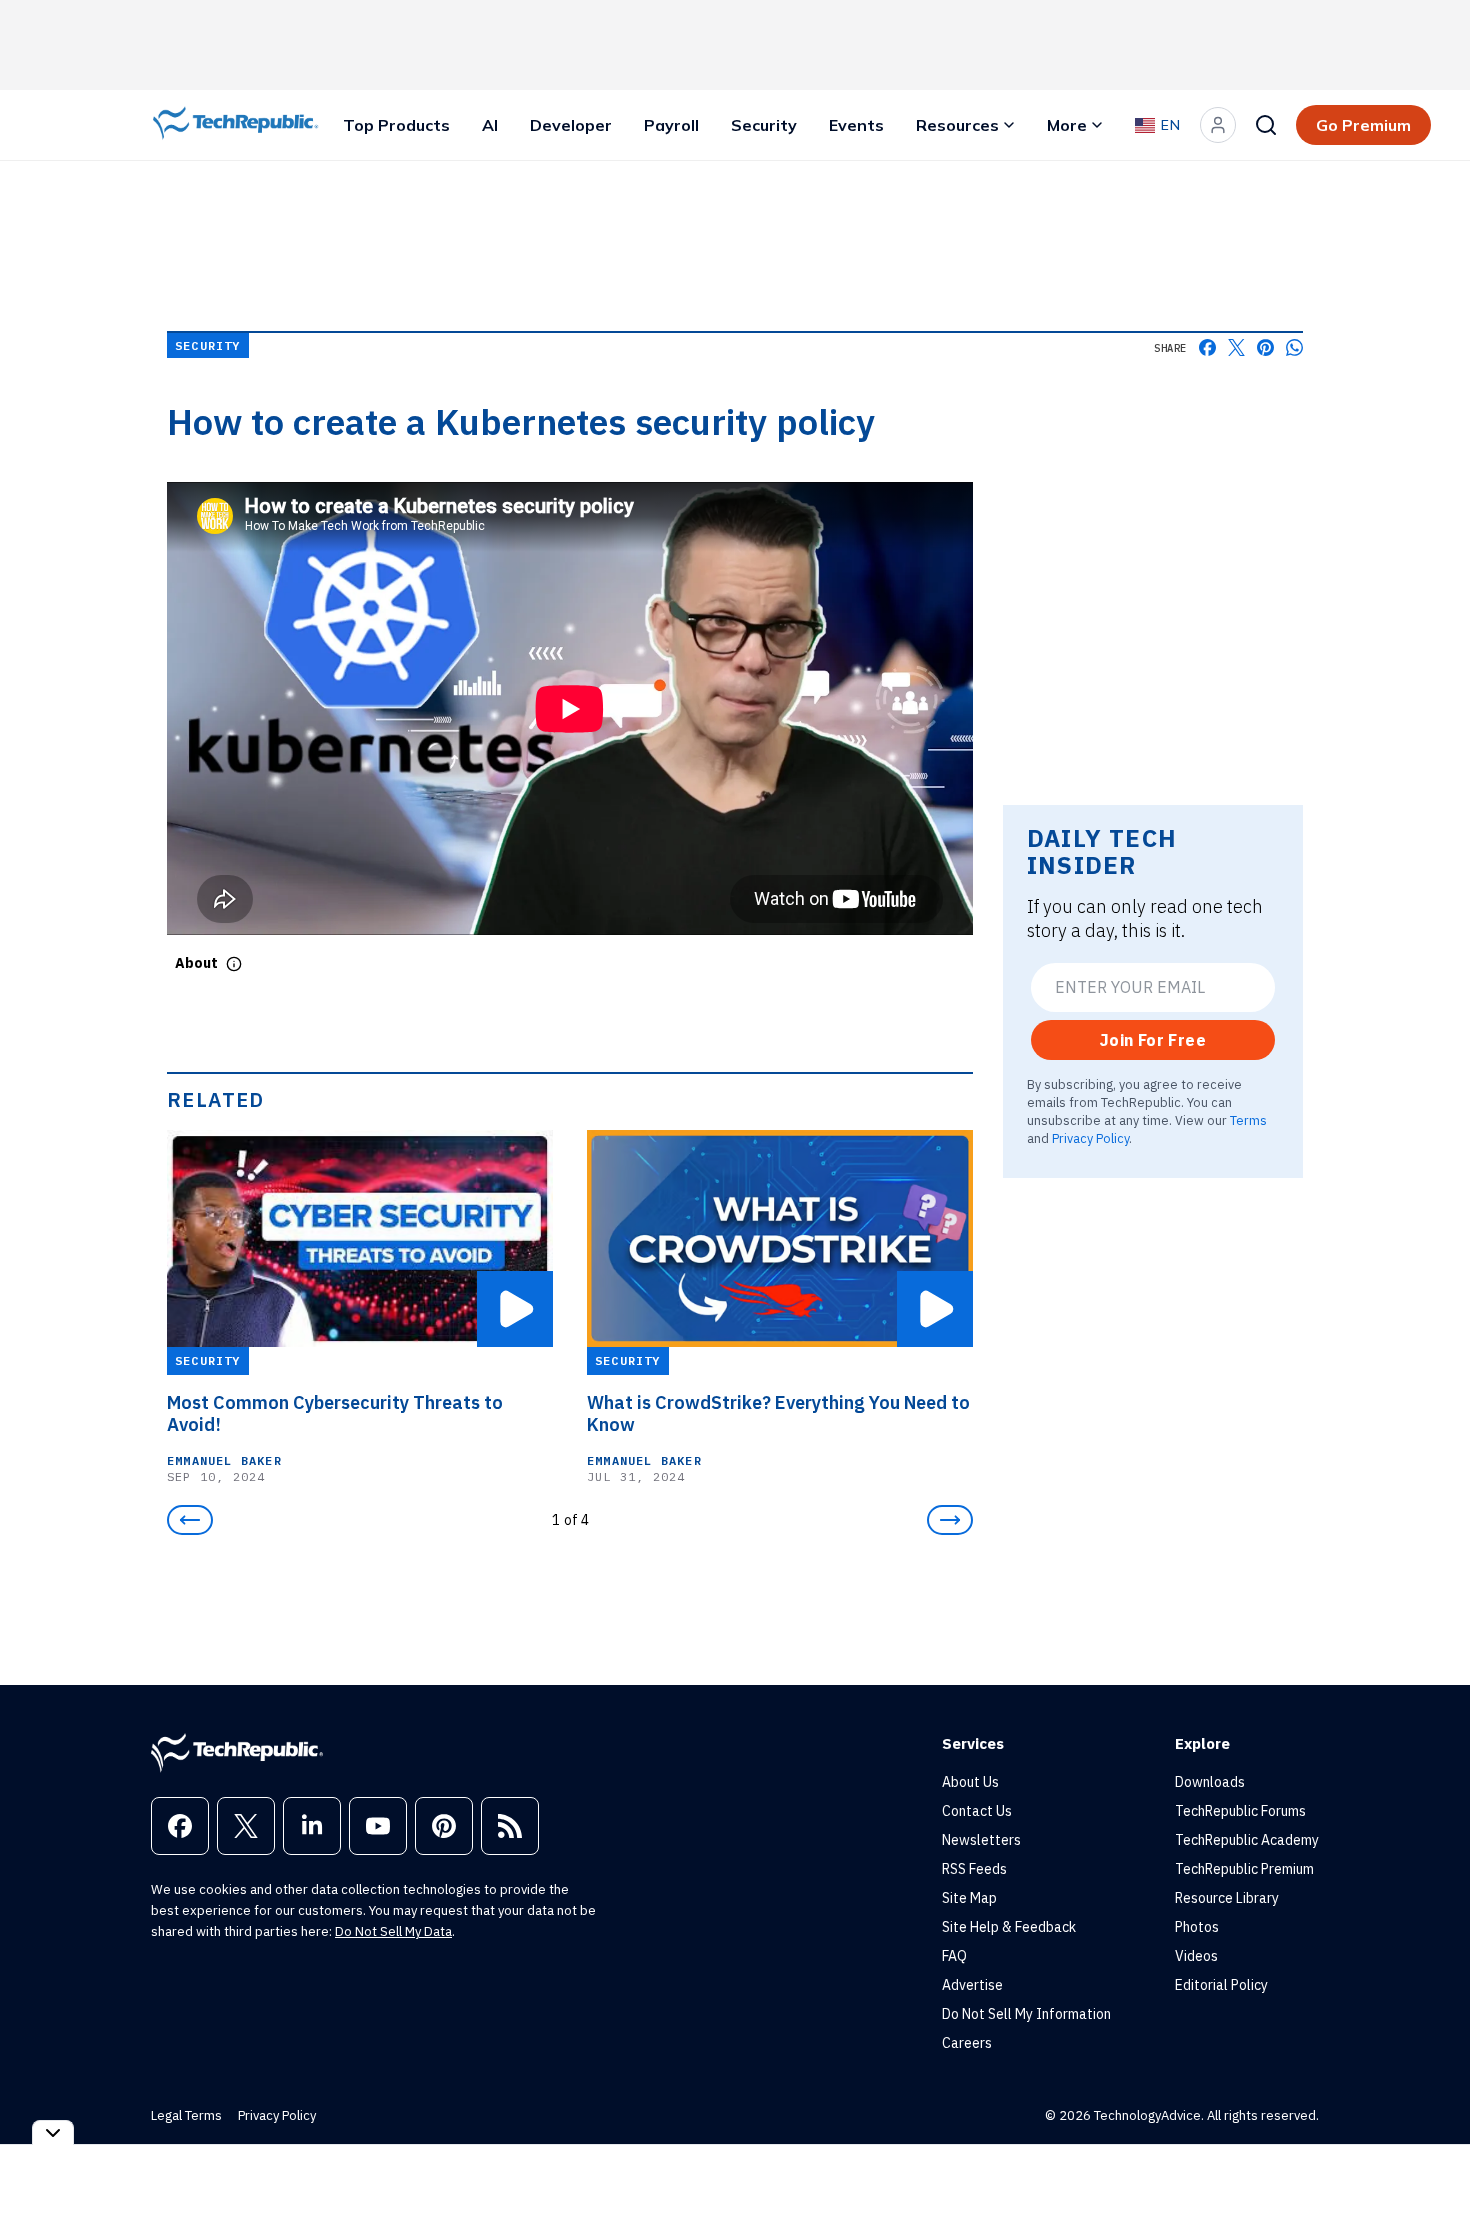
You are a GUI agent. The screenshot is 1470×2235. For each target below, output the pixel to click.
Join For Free (1153, 1040)
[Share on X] (1236, 347)
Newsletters (981, 1840)
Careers (967, 2043)
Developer (571, 125)
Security (764, 125)
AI (490, 125)
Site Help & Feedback (1009, 1927)
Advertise (972, 1985)
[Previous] (190, 1520)
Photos (1197, 1927)
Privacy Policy (1090, 1138)
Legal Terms (186, 2115)
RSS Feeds (974, 1869)
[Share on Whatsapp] (1294, 347)
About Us (970, 1782)
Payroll (671, 125)
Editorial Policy (1221, 1985)
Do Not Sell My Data (393, 1931)
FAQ (954, 1956)
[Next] (950, 1520)
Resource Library (1227, 1898)
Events (856, 125)
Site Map (969, 1898)
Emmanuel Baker (224, 1460)
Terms (1248, 1120)
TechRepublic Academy (1247, 1840)
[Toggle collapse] (53, 2132)
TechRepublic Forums (1240, 1811)
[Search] (1266, 125)
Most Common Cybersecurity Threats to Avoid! (335, 1414)
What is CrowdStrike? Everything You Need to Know (778, 1414)
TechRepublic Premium (1244, 1869)
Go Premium (1363, 125)
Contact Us (977, 1811)
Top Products (396, 125)
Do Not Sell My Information (1026, 2014)
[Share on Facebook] (1207, 347)
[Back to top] (1430, 2174)
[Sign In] (1218, 125)
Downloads (1210, 1782)
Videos (1196, 1956)
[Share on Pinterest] (1265, 347)
